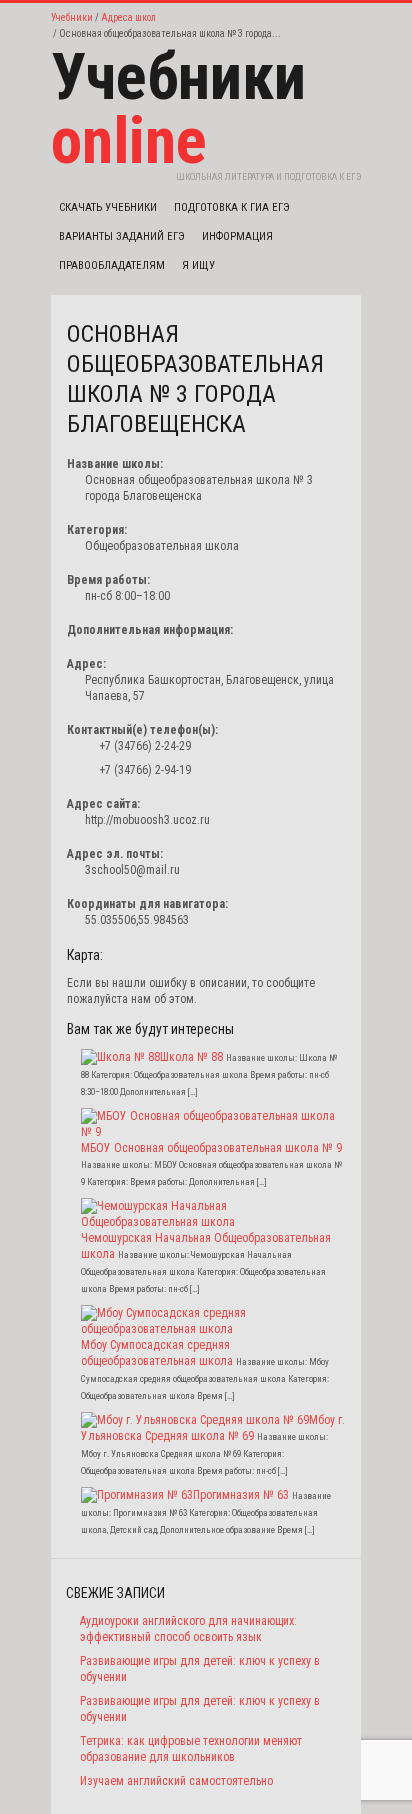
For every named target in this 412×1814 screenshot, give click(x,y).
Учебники (72, 17)
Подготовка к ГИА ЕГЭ (232, 207)
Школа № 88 (191, 1057)
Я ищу (198, 265)
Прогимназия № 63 (241, 1495)
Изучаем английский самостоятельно (176, 1781)
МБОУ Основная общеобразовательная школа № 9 (211, 1148)
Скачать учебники (108, 207)
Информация (237, 236)
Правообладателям (112, 265)
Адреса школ (128, 17)
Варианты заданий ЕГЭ (122, 236)
